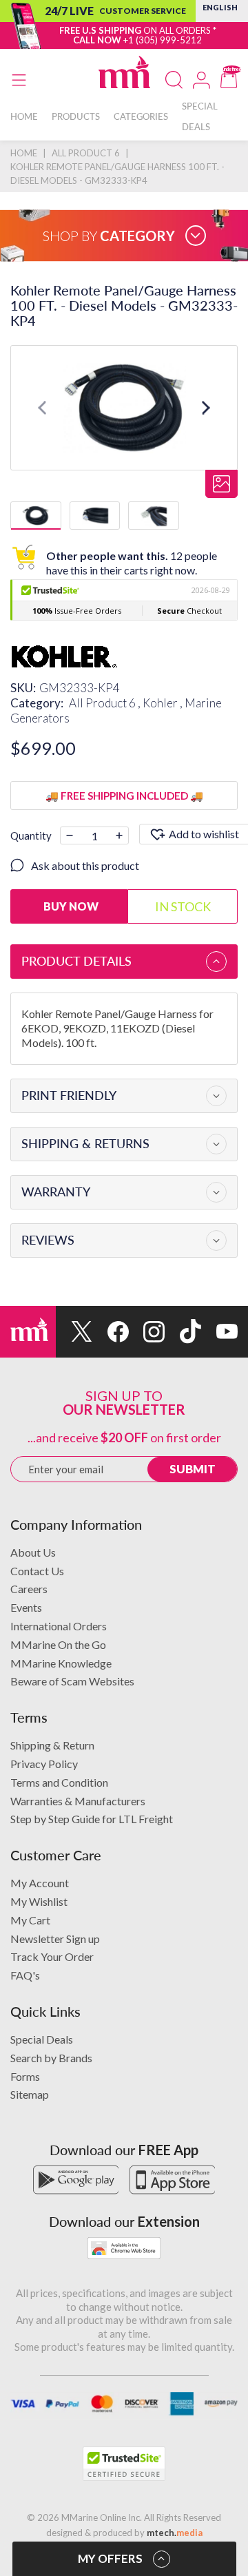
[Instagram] (147, 1332)
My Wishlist (39, 1901)
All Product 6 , (106, 703)
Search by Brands (51, 2058)
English (220, 7)
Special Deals (42, 2039)
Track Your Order (52, 1956)
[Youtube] (219, 1332)
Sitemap (30, 2094)
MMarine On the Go (58, 1644)
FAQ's (25, 1975)
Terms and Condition (59, 1782)
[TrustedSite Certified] (124, 2464)
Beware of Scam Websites (72, 1681)
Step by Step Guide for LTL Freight (92, 1819)
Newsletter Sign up (55, 1939)
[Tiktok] (183, 1332)
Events (26, 1607)
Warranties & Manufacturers (78, 1801)
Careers (29, 1589)
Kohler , (164, 703)
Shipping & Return (52, 1745)
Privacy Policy (44, 1764)
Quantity (31, 835)
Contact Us (37, 1571)
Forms (25, 2076)
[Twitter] (74, 1332)
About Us (33, 1552)
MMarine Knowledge (61, 1663)
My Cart (30, 1920)
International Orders (59, 1626)
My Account (40, 1883)
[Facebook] (111, 1332)
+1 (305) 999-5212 (163, 40)
